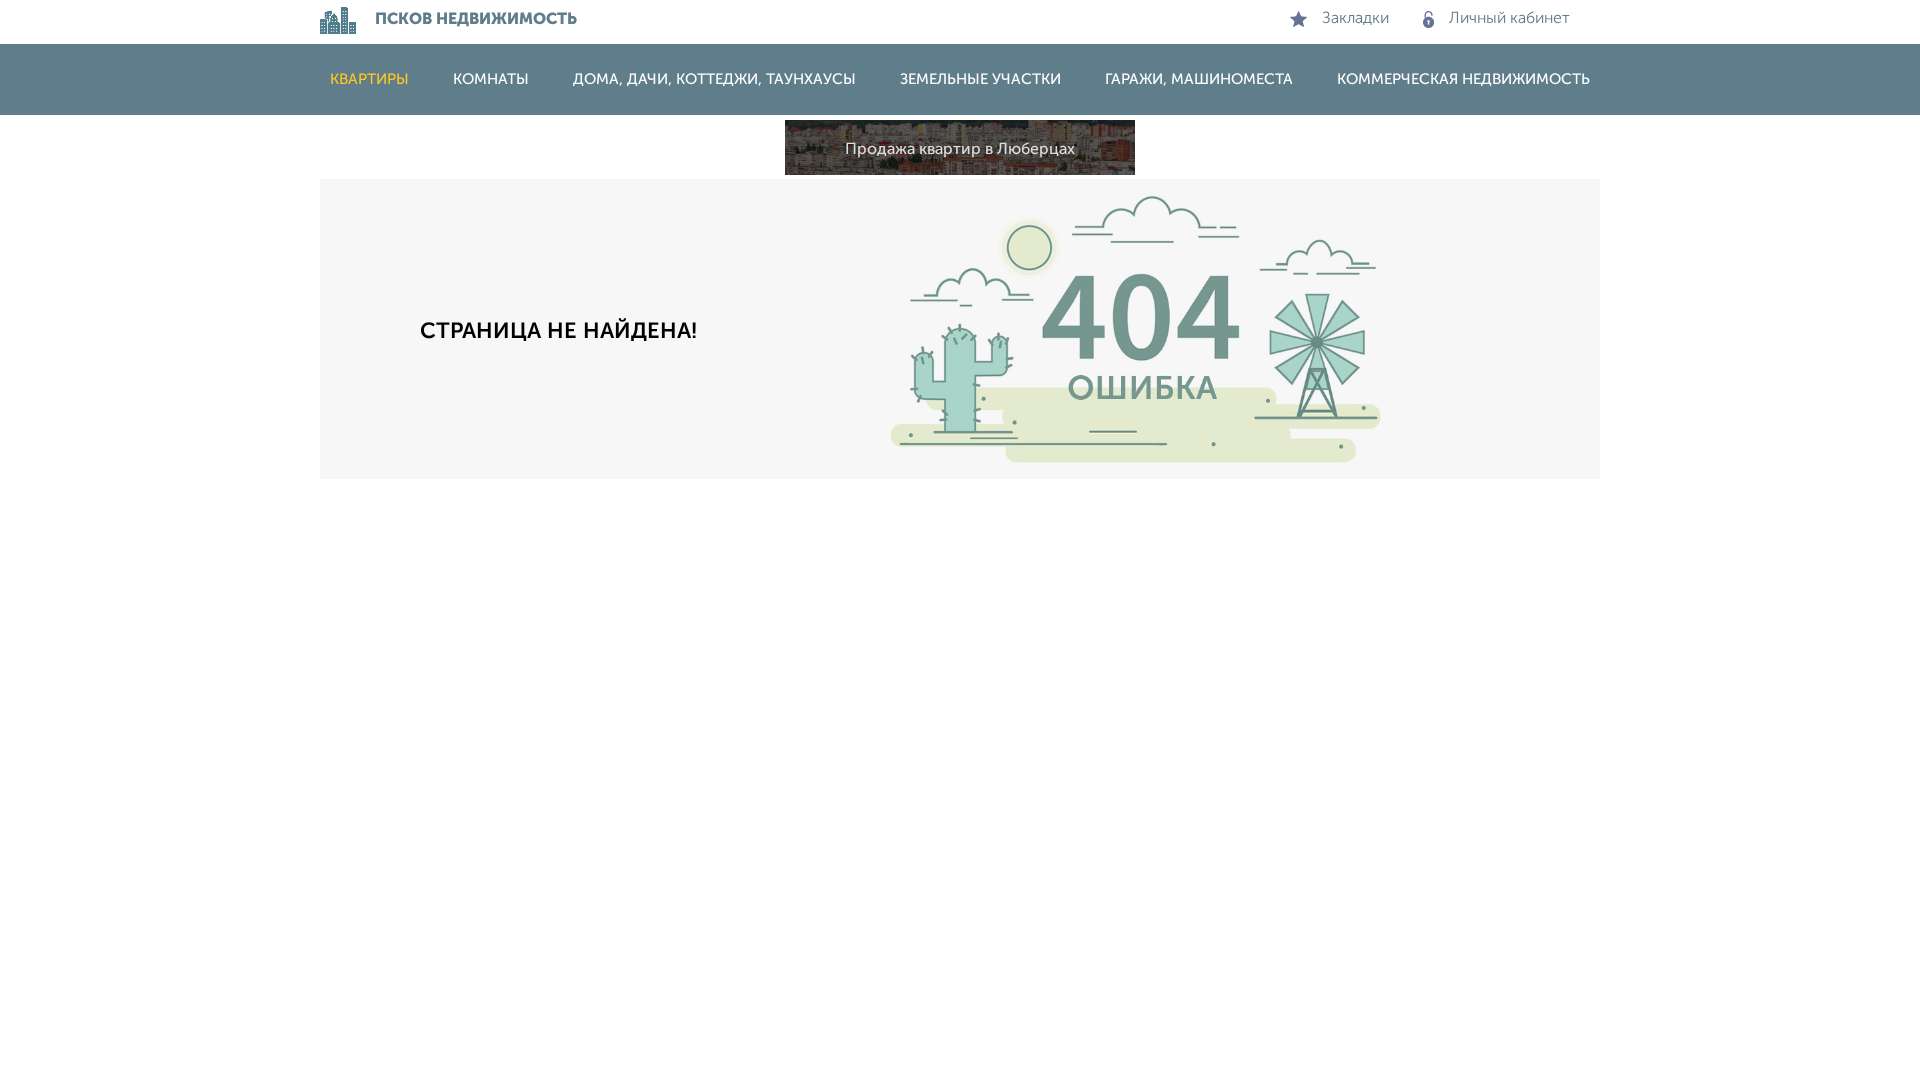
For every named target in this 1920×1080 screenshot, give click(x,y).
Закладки (1355, 19)
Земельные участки (980, 79)
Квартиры (369, 79)
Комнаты (491, 79)
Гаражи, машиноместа (1199, 79)
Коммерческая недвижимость (1463, 79)
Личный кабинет (1509, 19)
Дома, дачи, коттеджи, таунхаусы (714, 79)
